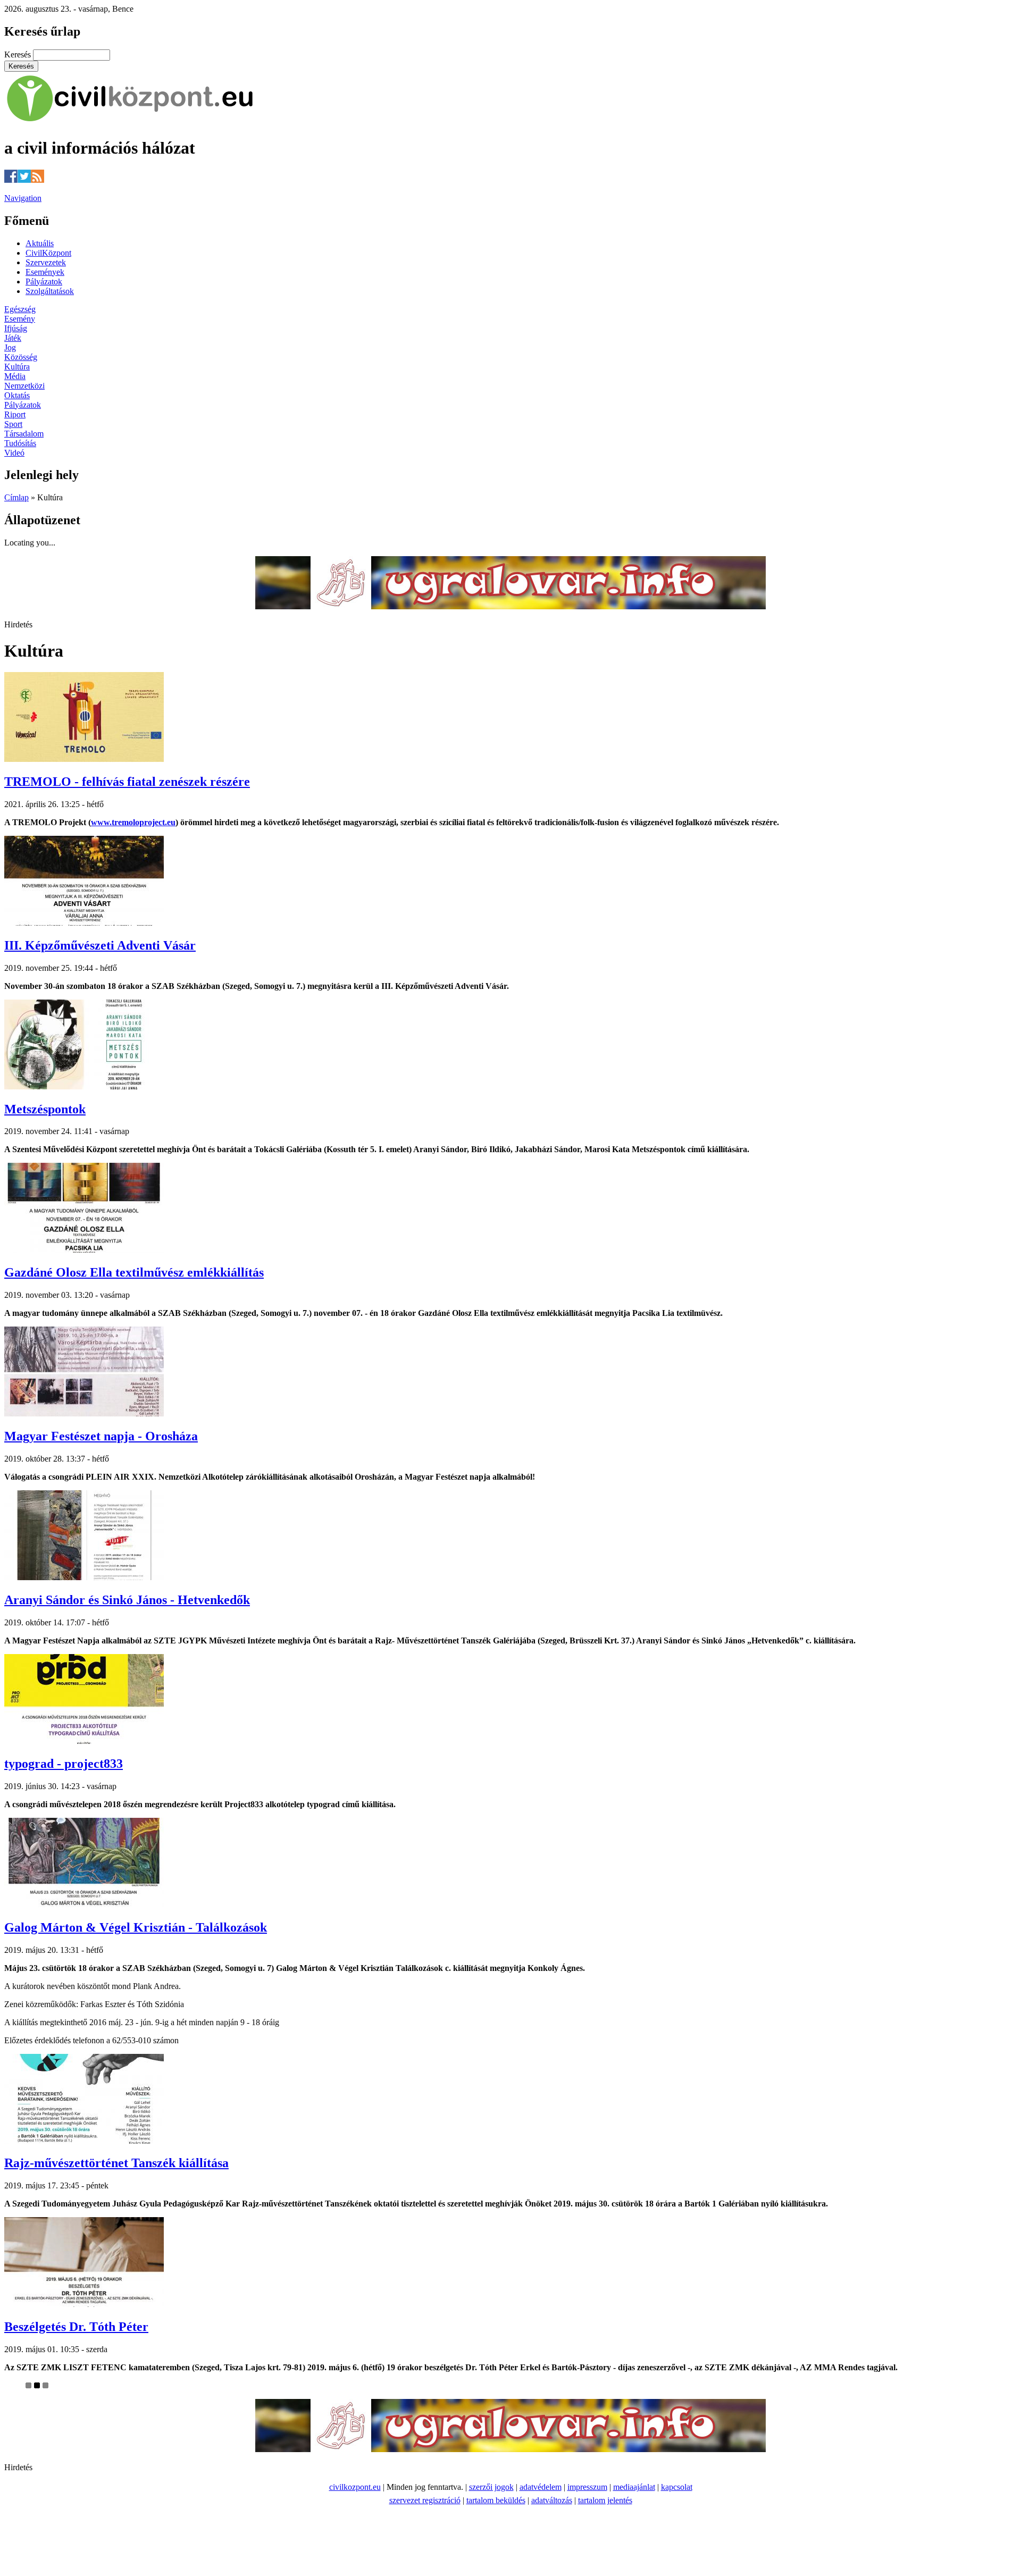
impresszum (587, 2487)
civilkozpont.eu (355, 2487)
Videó (14, 453)
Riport (15, 414)
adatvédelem (541, 2487)
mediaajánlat (634, 2487)
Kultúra (17, 367)
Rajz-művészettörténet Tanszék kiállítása (116, 2163)
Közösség (21, 357)
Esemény (20, 319)
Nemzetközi (24, 386)
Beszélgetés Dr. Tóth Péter (76, 2327)
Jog (10, 347)
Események (45, 272)
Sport (13, 424)
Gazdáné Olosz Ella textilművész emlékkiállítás (134, 1272)
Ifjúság (16, 328)
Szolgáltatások (50, 291)
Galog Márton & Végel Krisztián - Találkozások (136, 1927)
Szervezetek (46, 262)
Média (15, 376)
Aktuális (40, 243)
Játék (13, 338)
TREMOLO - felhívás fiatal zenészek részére (127, 782)
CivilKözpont (48, 253)
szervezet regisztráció (425, 2500)
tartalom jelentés (605, 2500)
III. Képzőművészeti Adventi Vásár (100, 945)
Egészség (20, 309)
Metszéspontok (45, 1109)
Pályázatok (44, 282)
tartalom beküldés (496, 2500)
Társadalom (24, 434)
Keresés (19, 54)
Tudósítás (20, 443)
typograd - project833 (64, 1764)
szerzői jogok (491, 2487)
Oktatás (17, 395)
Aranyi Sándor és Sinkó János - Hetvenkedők (127, 1600)
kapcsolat (677, 2487)
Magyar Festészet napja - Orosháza (101, 1436)
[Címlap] (130, 122)
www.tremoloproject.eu (133, 822)
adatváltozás (552, 2500)
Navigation (23, 198)
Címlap (16, 497)
